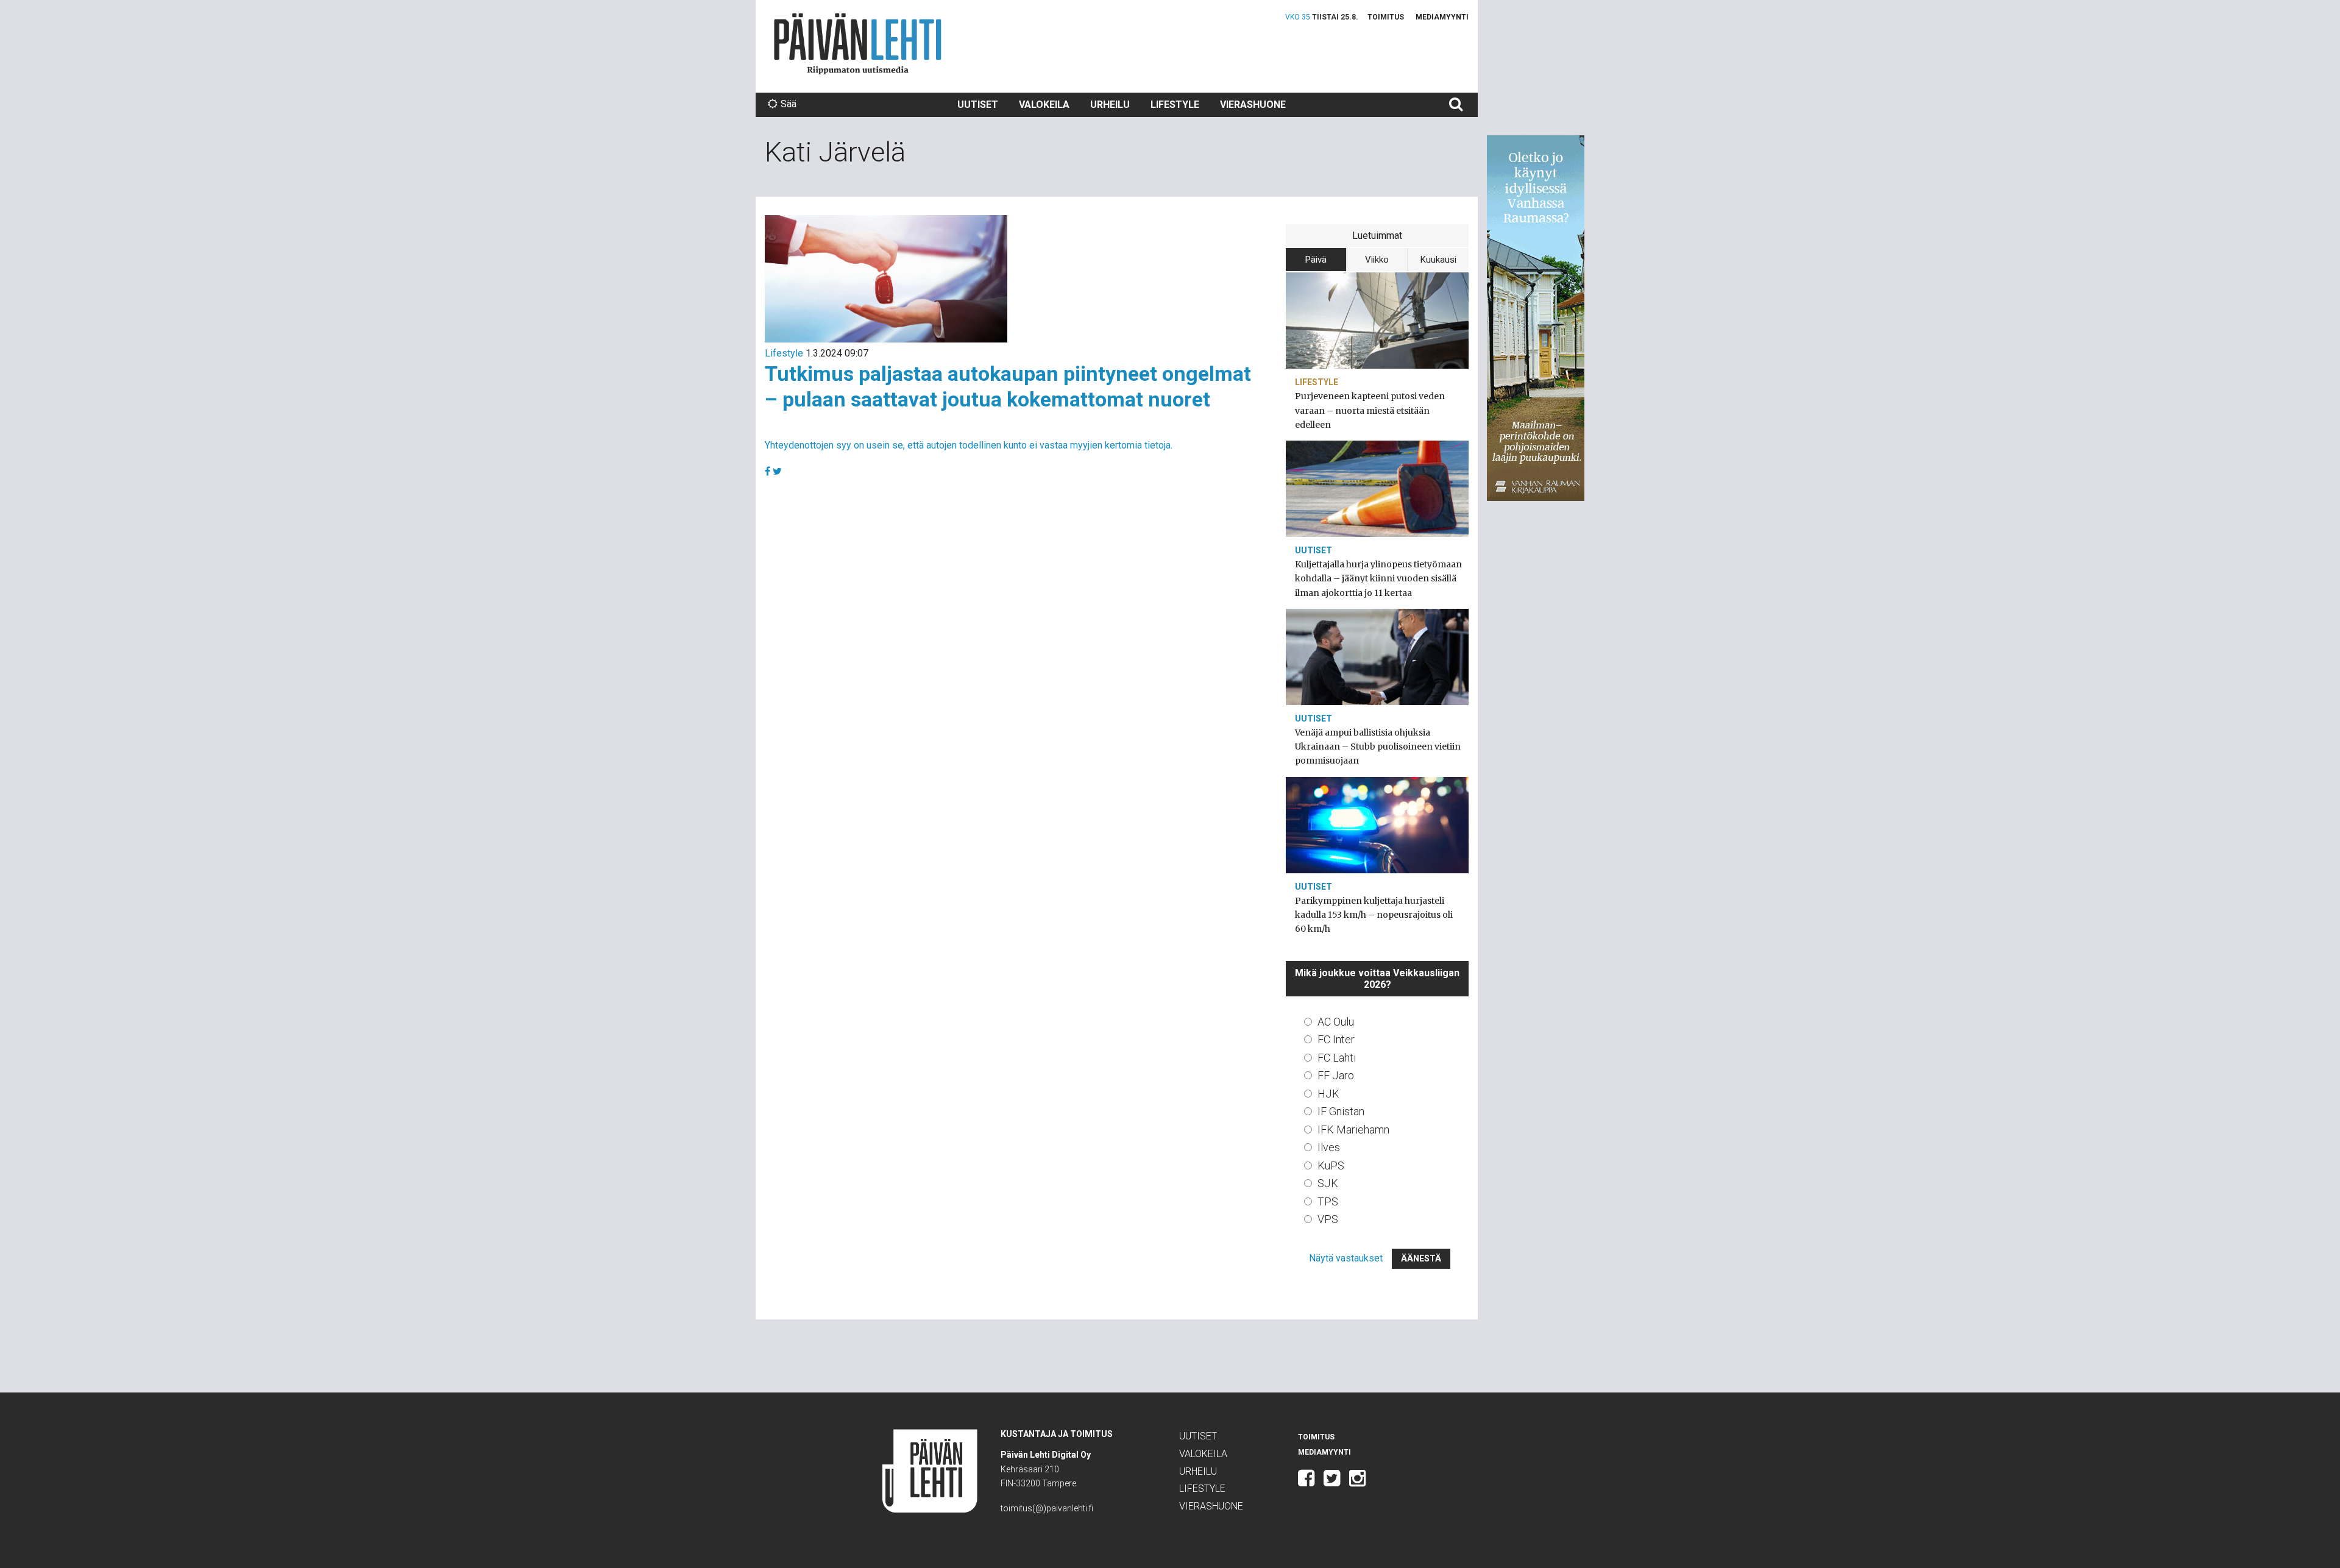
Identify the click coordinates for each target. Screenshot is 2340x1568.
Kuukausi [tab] (1438, 260)
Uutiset (978, 105)
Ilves (1329, 1147)
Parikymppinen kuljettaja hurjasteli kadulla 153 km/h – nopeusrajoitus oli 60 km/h (1374, 915)
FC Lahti (1337, 1058)
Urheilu (1110, 105)
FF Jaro (1336, 1075)
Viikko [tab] (1377, 260)
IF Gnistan (1341, 1111)
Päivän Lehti (858, 44)
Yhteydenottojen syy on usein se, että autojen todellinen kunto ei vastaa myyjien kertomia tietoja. (969, 445)
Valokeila (1044, 105)
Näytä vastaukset (1346, 1258)
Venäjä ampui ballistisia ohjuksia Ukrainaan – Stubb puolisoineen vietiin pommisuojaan (1378, 747)
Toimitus (1386, 17)
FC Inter (1336, 1039)
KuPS (1331, 1165)
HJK (1328, 1094)
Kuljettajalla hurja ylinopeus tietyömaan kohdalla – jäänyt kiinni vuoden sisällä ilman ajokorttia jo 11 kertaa (1378, 578)
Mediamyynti (1442, 17)
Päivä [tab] (1316, 260)
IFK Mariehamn (1353, 1130)
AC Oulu (1336, 1022)
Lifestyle (1175, 105)
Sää (789, 104)
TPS (1328, 1201)
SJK (1328, 1183)
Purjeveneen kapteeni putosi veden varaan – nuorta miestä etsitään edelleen (1370, 410)
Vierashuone (1253, 105)
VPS (1328, 1219)
